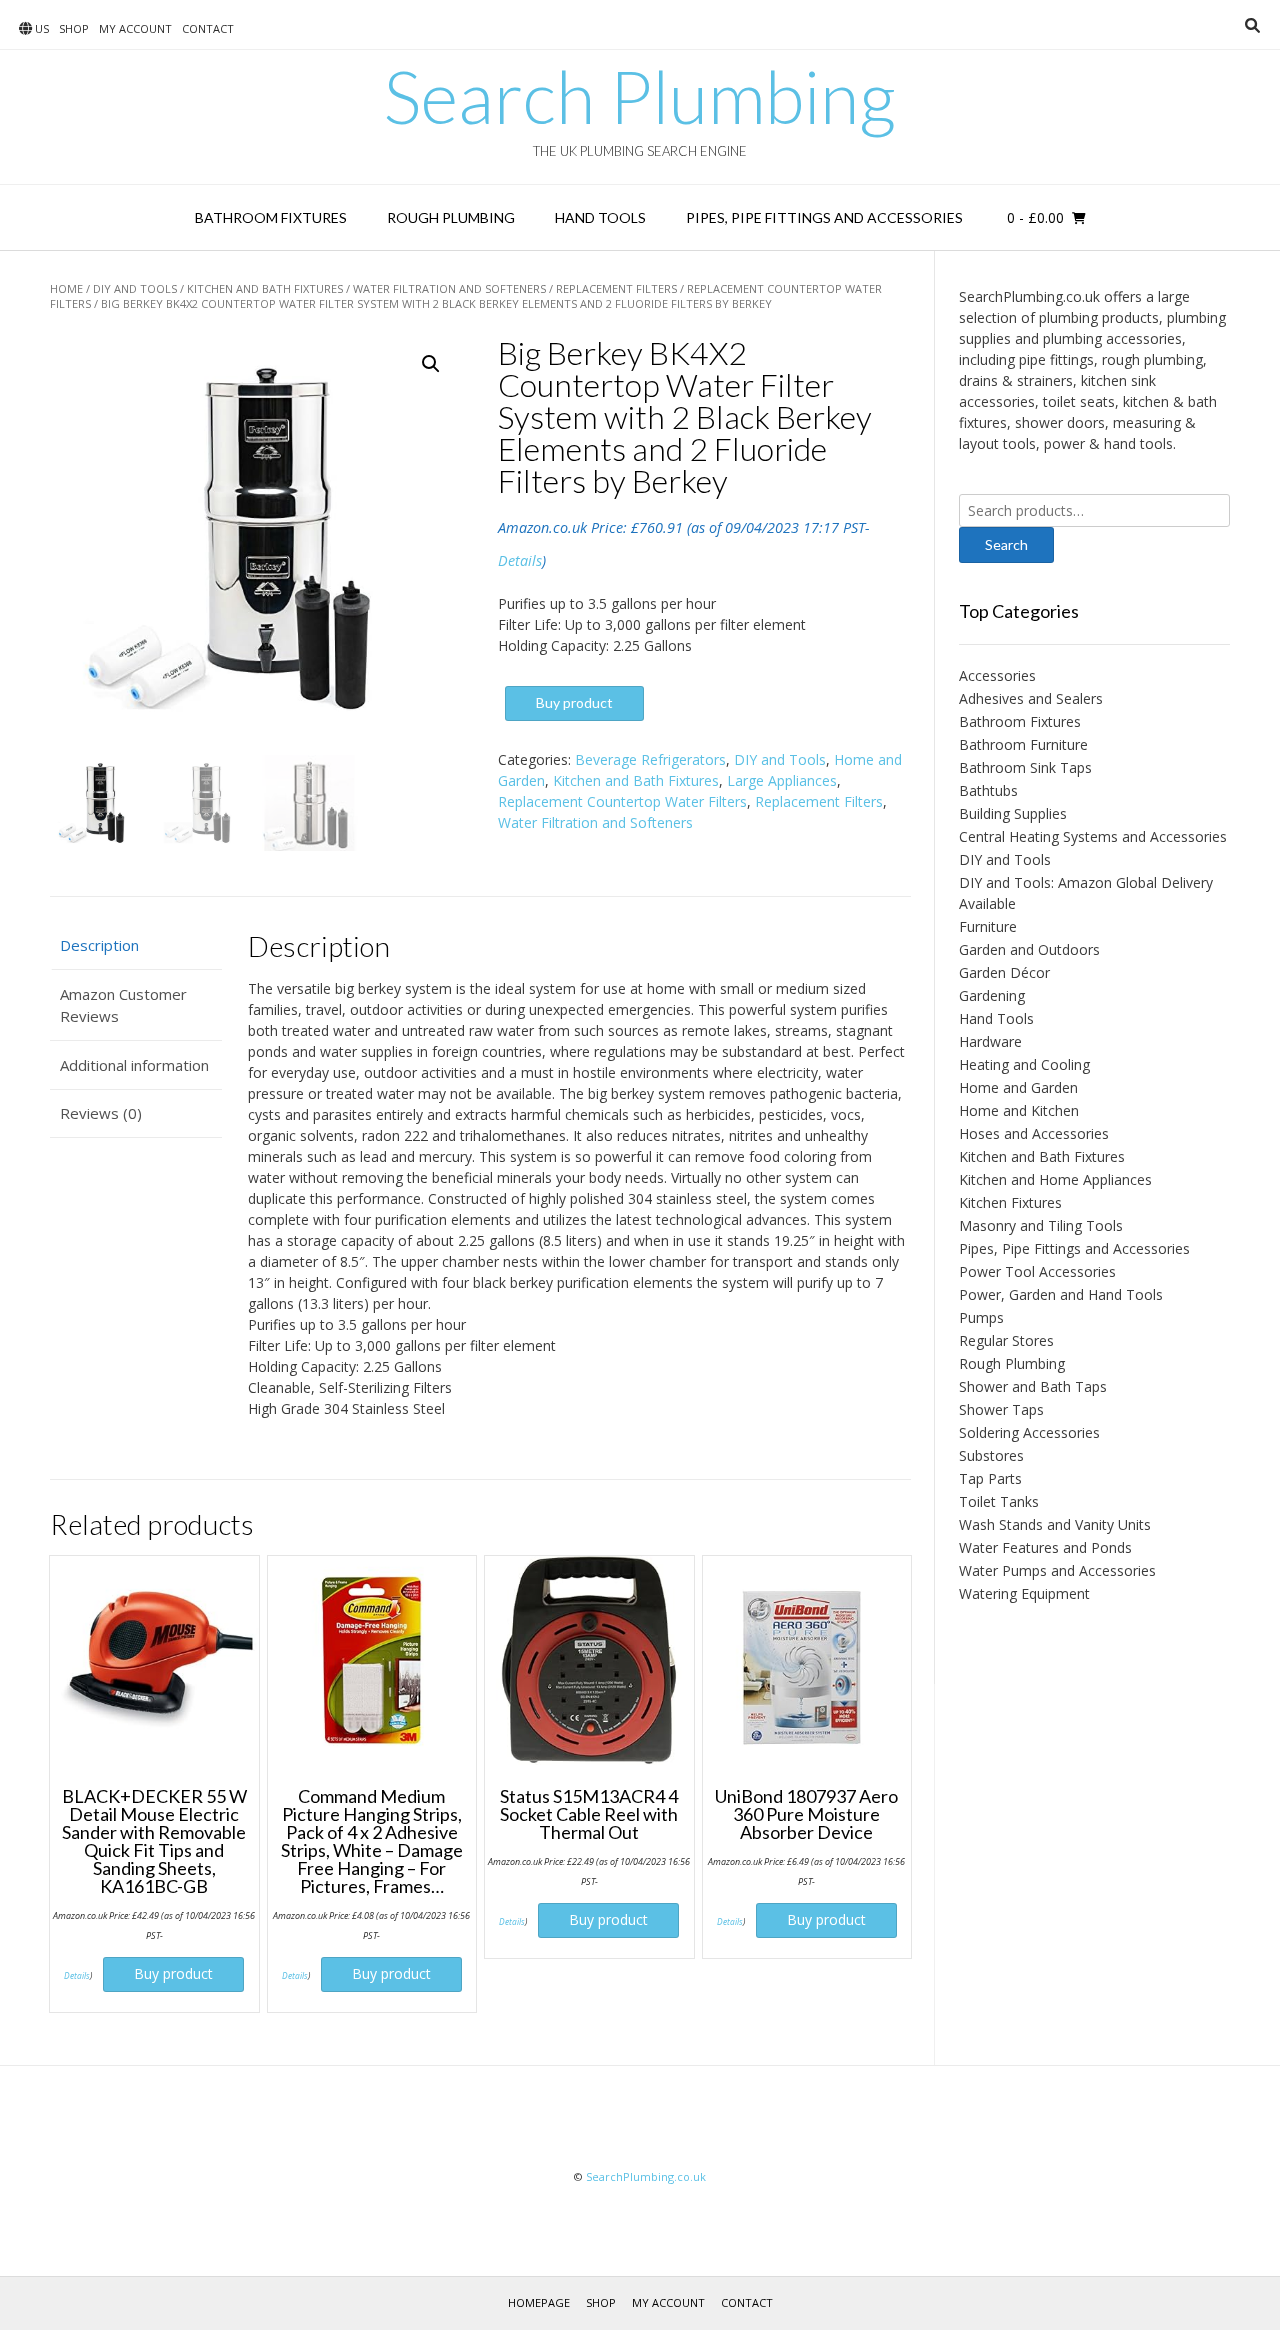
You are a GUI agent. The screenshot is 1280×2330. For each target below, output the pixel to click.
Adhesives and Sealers (1031, 698)
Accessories (997, 675)
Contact (208, 28)
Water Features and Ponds (1045, 1547)
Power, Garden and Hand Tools (1061, 1294)
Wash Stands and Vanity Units (1055, 1524)
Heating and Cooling (1024, 1064)
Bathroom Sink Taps (1025, 767)
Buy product (574, 702)
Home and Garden (1018, 1087)
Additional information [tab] (134, 1065)
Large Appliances (782, 780)
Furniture (988, 926)
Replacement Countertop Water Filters (622, 801)
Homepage (539, 2302)
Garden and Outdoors (1029, 949)
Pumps (981, 1317)
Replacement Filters (616, 288)
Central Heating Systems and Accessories (1093, 836)
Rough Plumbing (451, 217)
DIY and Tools (135, 288)
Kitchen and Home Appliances (1055, 1179)
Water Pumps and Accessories (1057, 1570)
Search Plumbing (640, 96)
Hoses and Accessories (1034, 1133)
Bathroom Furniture (1023, 744)
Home (66, 288)
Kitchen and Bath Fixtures (265, 288)
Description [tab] (99, 945)
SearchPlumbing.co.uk (646, 2176)
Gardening (992, 995)
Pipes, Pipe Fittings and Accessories (824, 217)
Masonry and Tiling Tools (1041, 1225)
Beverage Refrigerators (650, 759)
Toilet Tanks (999, 1501)
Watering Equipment (1024, 1593)
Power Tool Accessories (1037, 1271)
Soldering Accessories (1029, 1432)
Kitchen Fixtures (1010, 1202)
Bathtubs (988, 790)
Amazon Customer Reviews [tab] (123, 1005)
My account (135, 28)
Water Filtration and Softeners (449, 288)
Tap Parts (990, 1478)
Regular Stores (1006, 1340)
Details (520, 560)
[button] (431, 364)
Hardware (990, 1041)
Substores (991, 1455)
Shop (74, 28)
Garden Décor (1004, 972)
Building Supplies (1013, 813)
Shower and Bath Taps (1033, 1386)
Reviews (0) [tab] (101, 1113)
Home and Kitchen (1019, 1110)
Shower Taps (1001, 1409)
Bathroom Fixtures (271, 217)
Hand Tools (600, 217)
